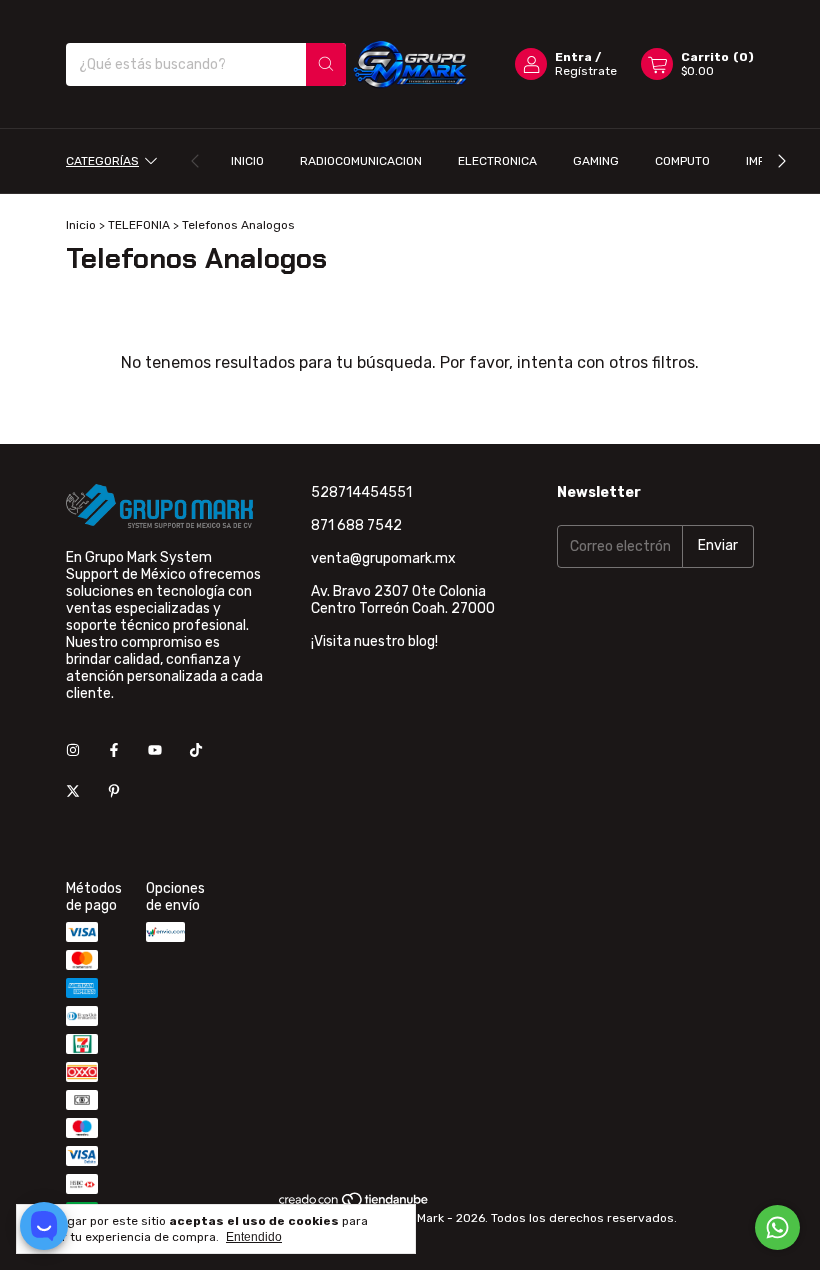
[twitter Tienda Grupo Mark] (73, 791)
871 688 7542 (356, 525)
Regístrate (586, 71)
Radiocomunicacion (361, 161)
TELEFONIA (139, 225)
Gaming (596, 161)
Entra (573, 57)
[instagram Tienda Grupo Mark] (73, 750)
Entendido (254, 1237)
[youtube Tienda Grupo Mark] (155, 750)
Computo (682, 161)
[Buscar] (326, 64)
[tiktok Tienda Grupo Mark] (196, 750)
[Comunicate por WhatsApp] (777, 1227)
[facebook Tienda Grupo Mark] (114, 750)
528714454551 (361, 492)
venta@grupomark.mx (383, 558)
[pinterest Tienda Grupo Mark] (114, 791)
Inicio (247, 161)
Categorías (102, 161)
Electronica (497, 161)
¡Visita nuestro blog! (374, 641)
